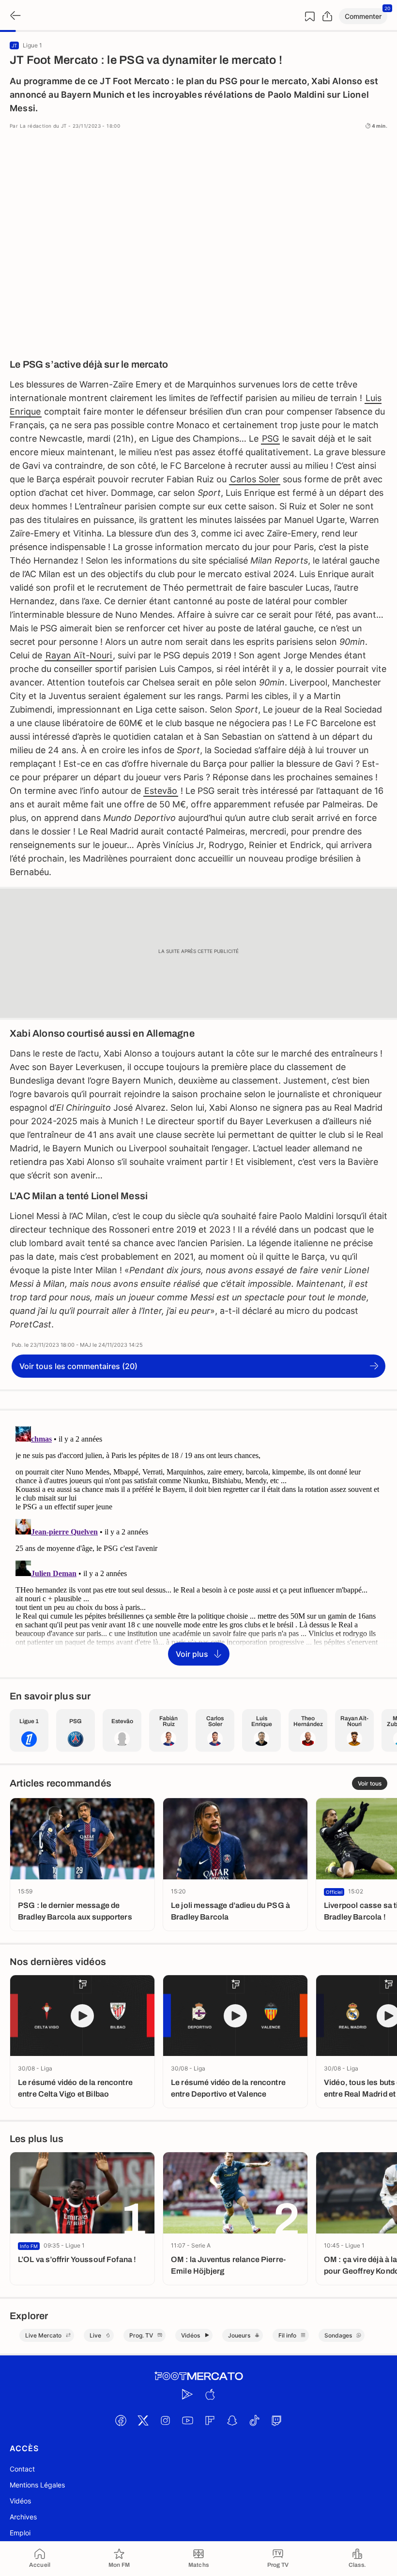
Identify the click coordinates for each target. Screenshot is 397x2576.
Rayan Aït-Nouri (79, 655)
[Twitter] (143, 2421)
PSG (270, 439)
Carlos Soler (255, 479)
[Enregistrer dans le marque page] (310, 16)
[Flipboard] (210, 2421)
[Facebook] (121, 2421)
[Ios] (210, 2395)
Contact (22, 2469)
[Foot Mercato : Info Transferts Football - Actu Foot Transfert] (198, 2376)
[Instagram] (165, 2421)
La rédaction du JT (43, 126)
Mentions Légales (37, 2485)
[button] (363, 16)
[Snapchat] (232, 2421)
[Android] (187, 2395)
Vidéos (20, 2501)
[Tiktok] (254, 2421)
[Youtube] (187, 2421)
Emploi (20, 2533)
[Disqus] (198, 1543)
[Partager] (327, 16)
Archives (23, 2517)
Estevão (161, 791)
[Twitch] (276, 2421)
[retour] (15, 16)
